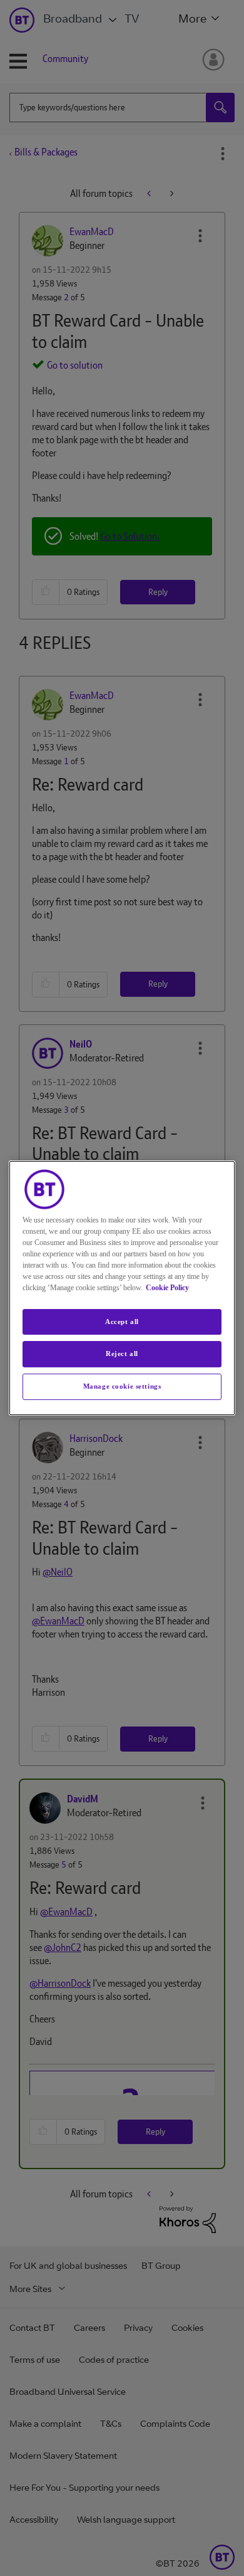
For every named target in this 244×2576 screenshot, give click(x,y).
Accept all (122, 1322)
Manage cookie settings (122, 1386)
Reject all (122, 1354)
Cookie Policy (167, 1288)
